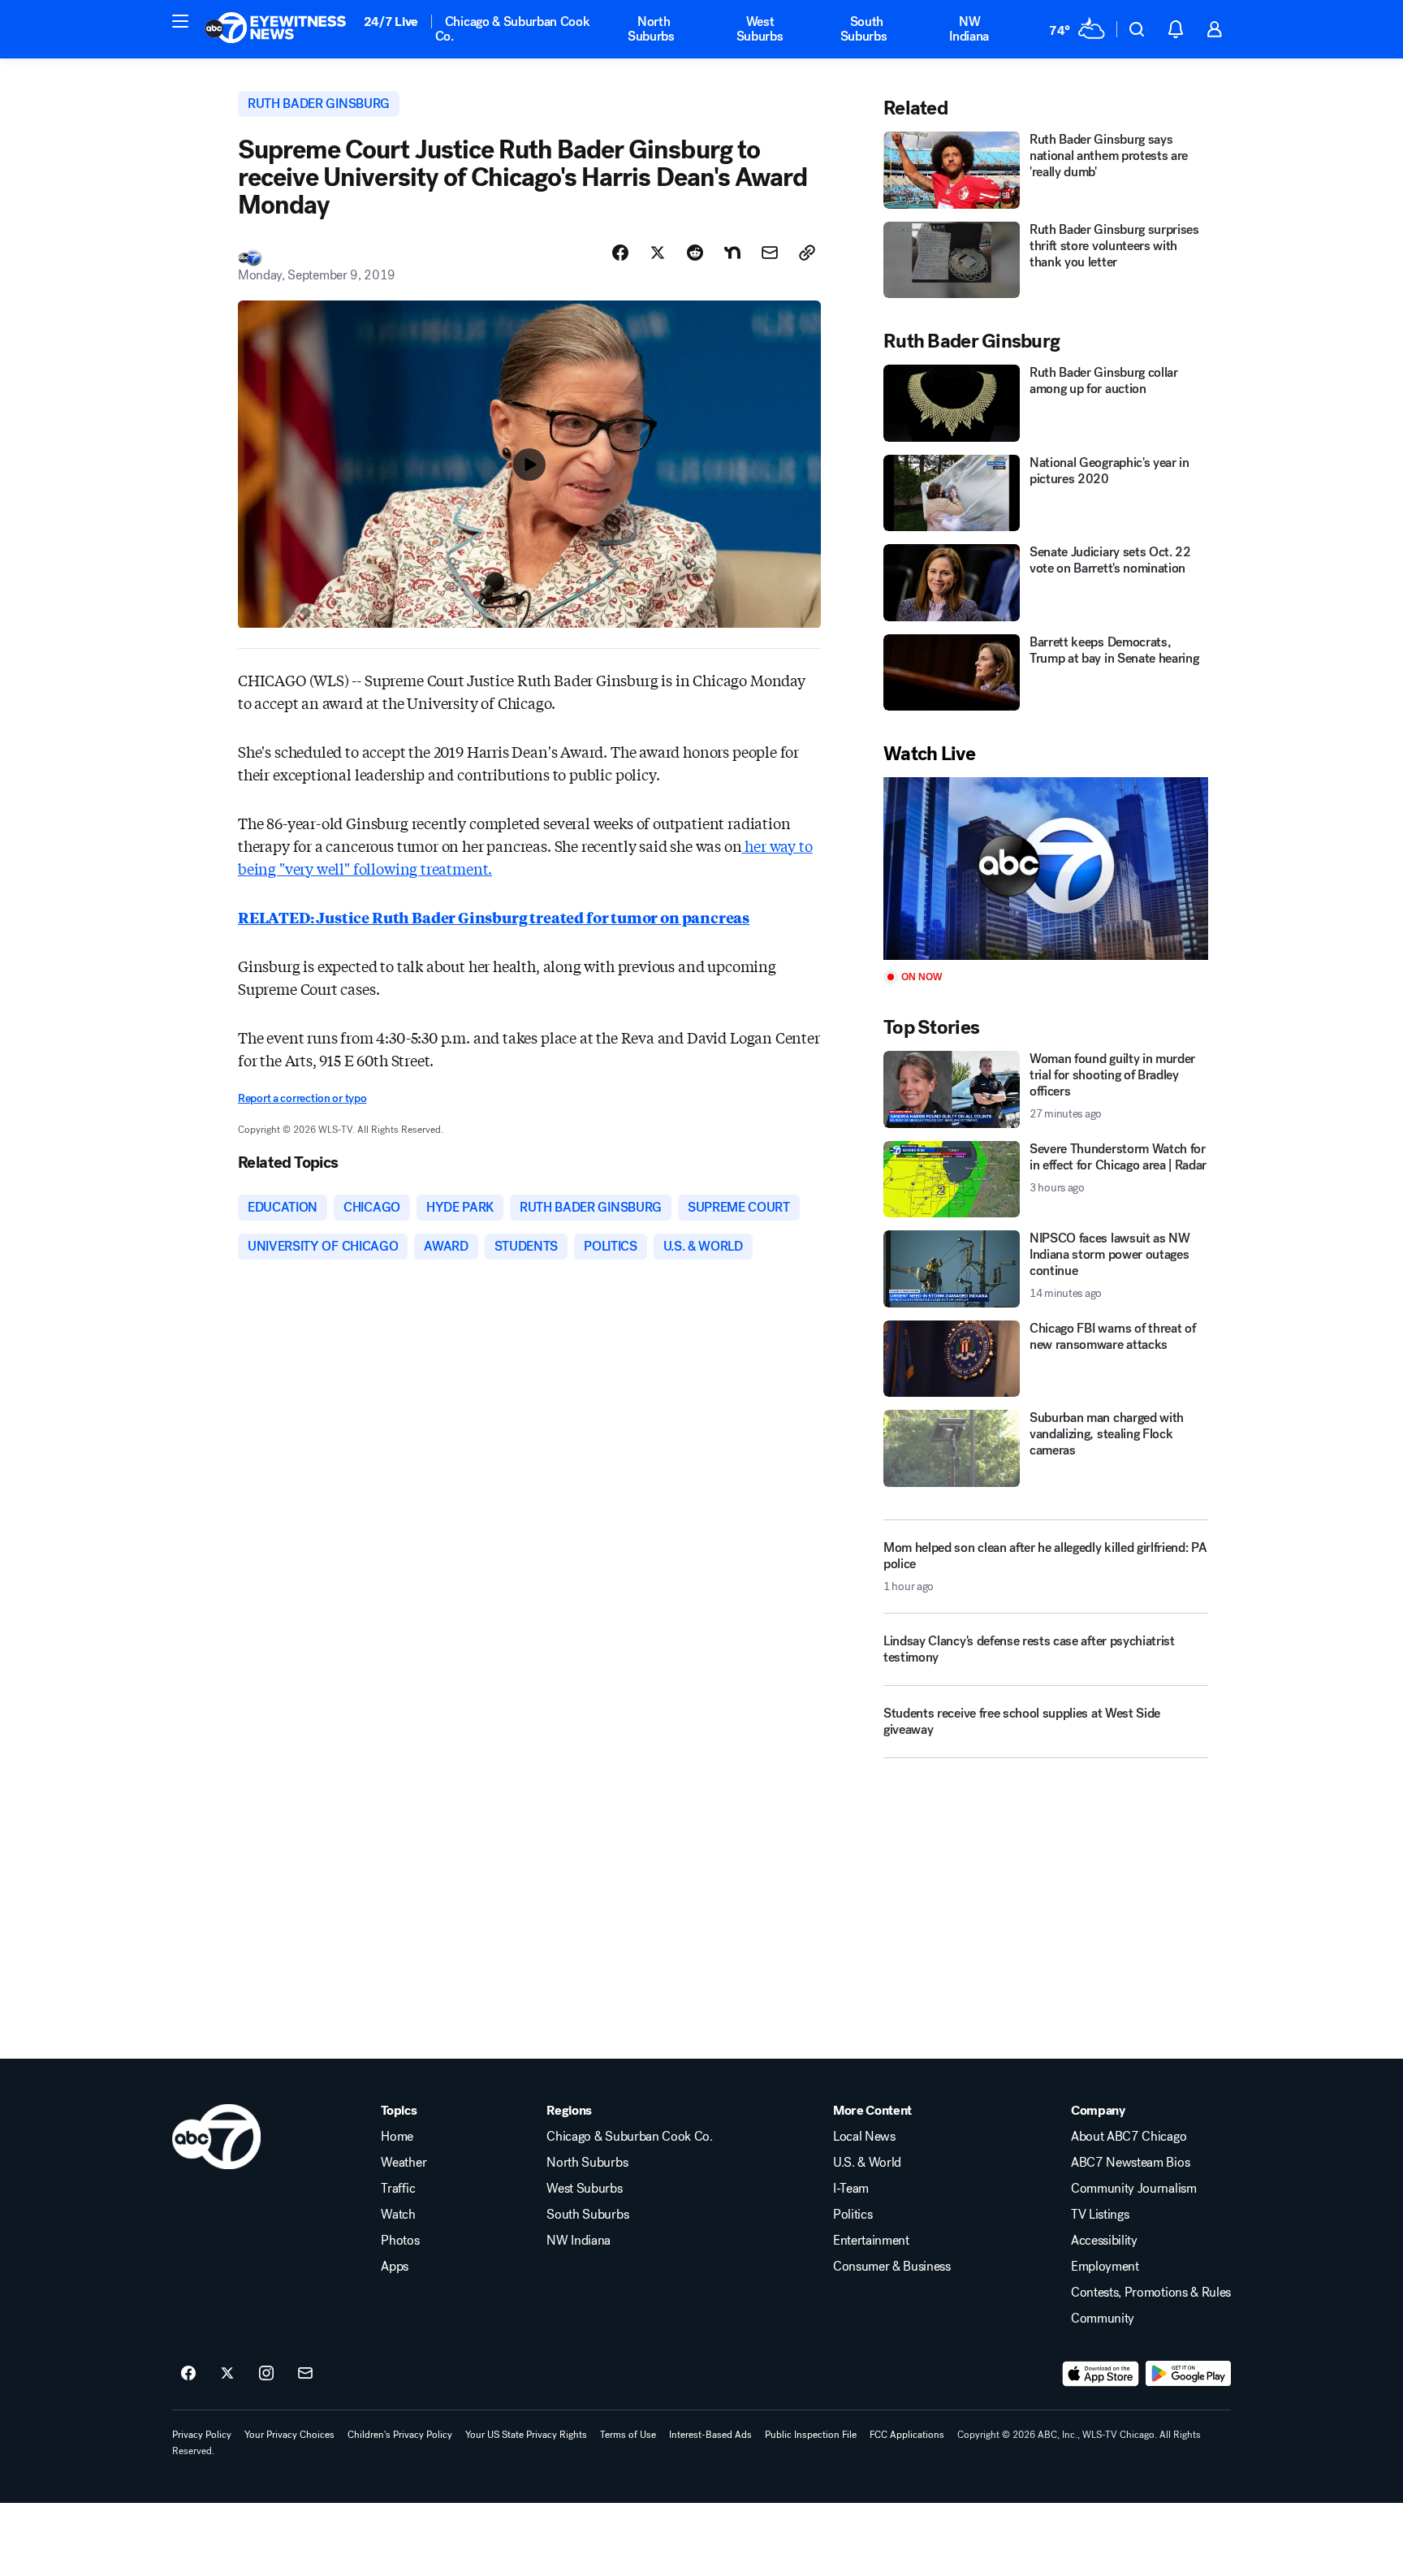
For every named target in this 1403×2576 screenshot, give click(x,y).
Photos (400, 2241)
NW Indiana (969, 29)
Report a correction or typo (302, 1098)
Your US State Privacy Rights (526, 2435)
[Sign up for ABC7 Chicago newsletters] (305, 2374)
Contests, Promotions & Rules (1151, 2293)
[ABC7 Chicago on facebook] (188, 2374)
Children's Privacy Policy (400, 2435)
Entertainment (871, 2241)
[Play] (1046, 869)
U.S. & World (867, 2163)
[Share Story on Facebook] (620, 253)
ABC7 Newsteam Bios (1130, 2163)
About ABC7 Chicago (1129, 2137)
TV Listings (1100, 2215)
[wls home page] (216, 2137)
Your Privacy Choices (289, 2435)
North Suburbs (651, 29)
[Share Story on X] (658, 253)
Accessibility (1104, 2241)
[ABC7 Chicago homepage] (276, 29)
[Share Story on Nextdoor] (732, 253)
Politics (853, 2215)
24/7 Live (391, 22)
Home (397, 2137)
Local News (864, 2137)
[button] (180, 21)
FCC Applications (907, 2435)
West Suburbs (760, 29)
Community (1103, 2319)
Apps (395, 2267)
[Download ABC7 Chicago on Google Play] (1188, 2374)
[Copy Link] (807, 253)
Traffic (398, 2189)
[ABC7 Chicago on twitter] (227, 2374)
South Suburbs (864, 29)
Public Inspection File (811, 2435)
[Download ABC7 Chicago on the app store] (1101, 2374)
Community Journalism (1134, 2189)
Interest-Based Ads (710, 2435)
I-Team (851, 2189)
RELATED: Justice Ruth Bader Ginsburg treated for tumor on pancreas (494, 917)
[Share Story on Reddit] (695, 253)
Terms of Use (628, 2435)
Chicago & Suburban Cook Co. (513, 29)
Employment (1105, 2267)
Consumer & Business (892, 2267)
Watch (398, 2215)
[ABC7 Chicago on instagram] (266, 2374)
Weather (404, 2163)
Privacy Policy (202, 2435)
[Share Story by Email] (770, 253)
